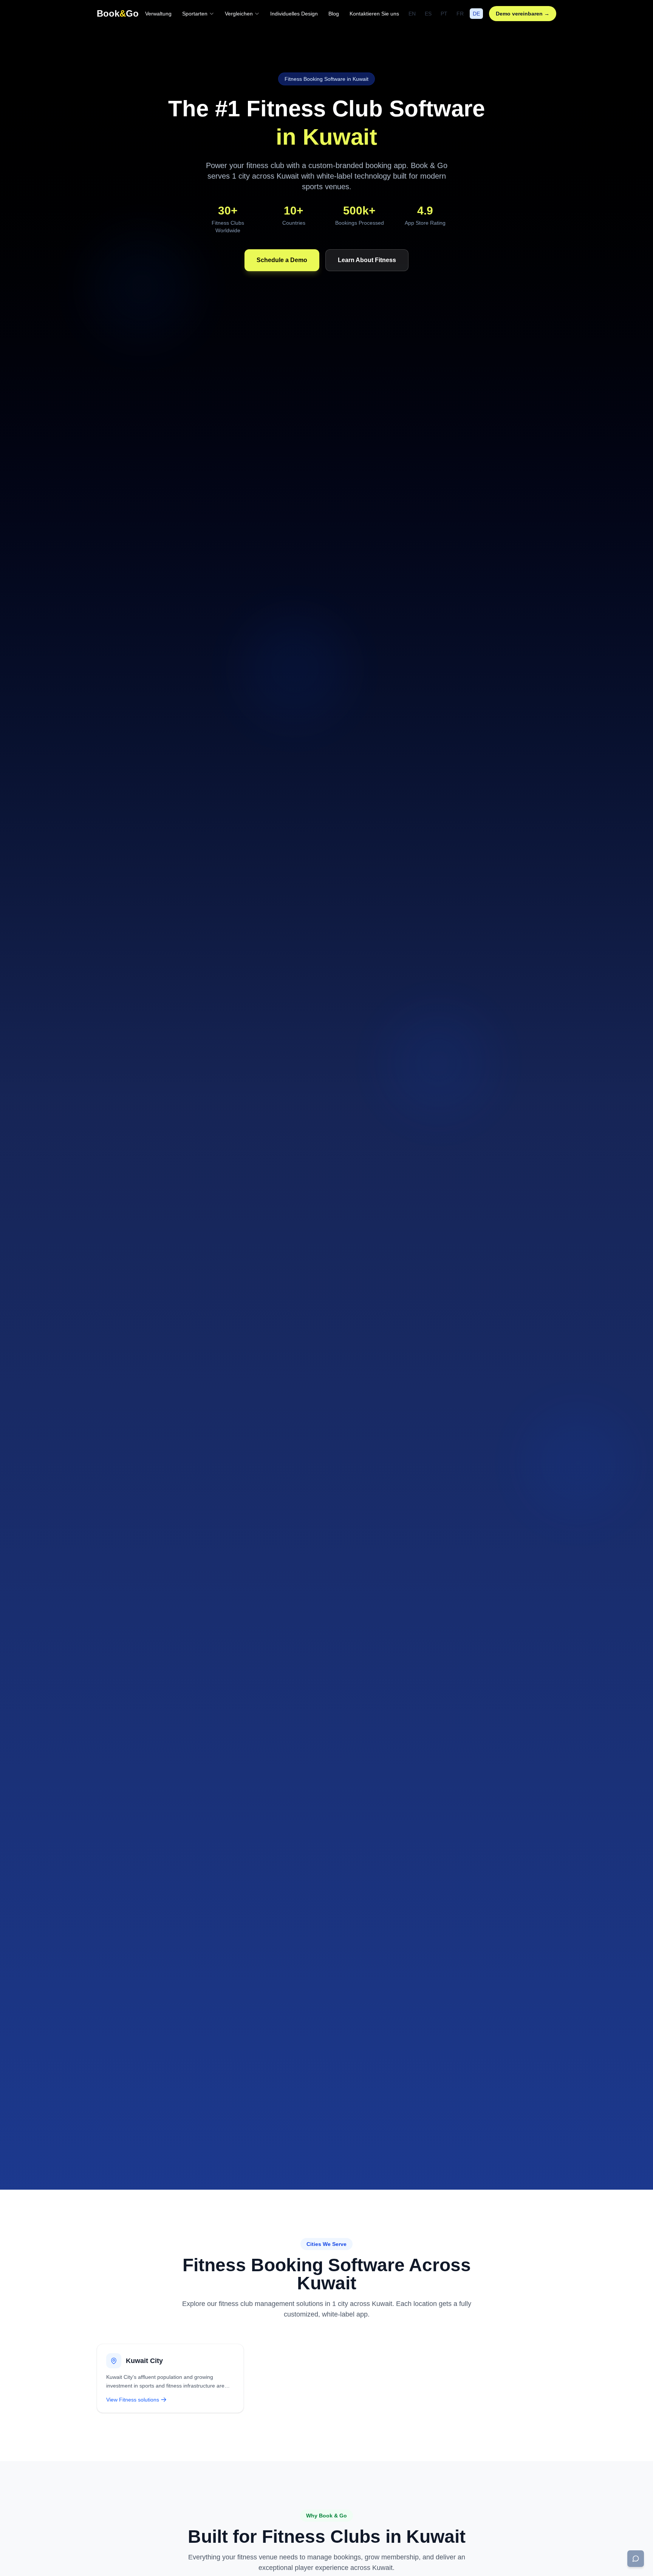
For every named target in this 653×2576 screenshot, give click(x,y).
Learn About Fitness (367, 260)
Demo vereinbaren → (523, 14)
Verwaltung (158, 14)
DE (476, 14)
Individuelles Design (294, 14)
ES (428, 14)
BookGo (118, 13)
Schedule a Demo (282, 260)
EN (412, 14)
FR (460, 14)
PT (444, 14)
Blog (334, 14)
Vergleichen (239, 14)
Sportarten (195, 14)
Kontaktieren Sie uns (374, 14)
